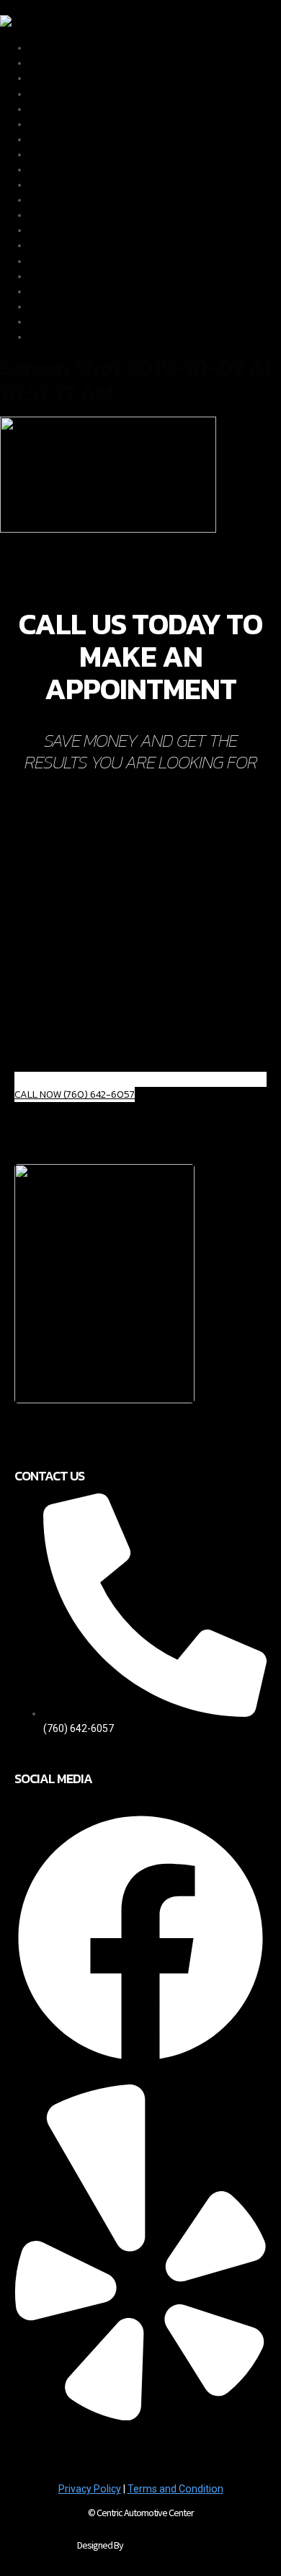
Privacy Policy (90, 2489)
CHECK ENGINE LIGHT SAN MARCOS (110, 337)
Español (47, 261)
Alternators (55, 78)
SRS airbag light (65, 154)
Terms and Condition (175, 2489)
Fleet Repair (56, 245)
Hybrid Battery (61, 124)
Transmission (60, 139)
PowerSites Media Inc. (165, 2545)
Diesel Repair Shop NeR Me (90, 109)
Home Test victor (68, 321)
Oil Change (53, 276)
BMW (41, 185)
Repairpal (50, 230)
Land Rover (55, 215)
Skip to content (35, 7)
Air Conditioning (66, 63)
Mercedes (52, 200)
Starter (45, 169)
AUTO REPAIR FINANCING (86, 306)
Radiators (51, 48)
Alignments (55, 94)
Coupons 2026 (62, 291)
